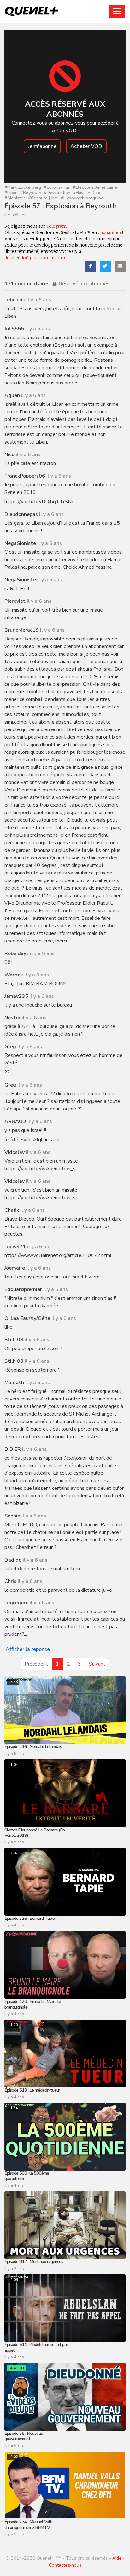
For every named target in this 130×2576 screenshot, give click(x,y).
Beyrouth (31, 193)
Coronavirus (57, 188)
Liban (11, 193)
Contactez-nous (65, 2565)
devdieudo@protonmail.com (35, 258)
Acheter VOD (86, 146)
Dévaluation (57, 193)
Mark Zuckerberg (23, 188)
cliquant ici (109, 233)
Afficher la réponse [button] (28, 1649)
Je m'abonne (42, 146)
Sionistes (15, 198)
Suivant (97, 1664)
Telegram (56, 226)
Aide (117, 2558)
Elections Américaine (95, 188)
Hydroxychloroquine (82, 198)
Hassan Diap (87, 193)
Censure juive (43, 198)
